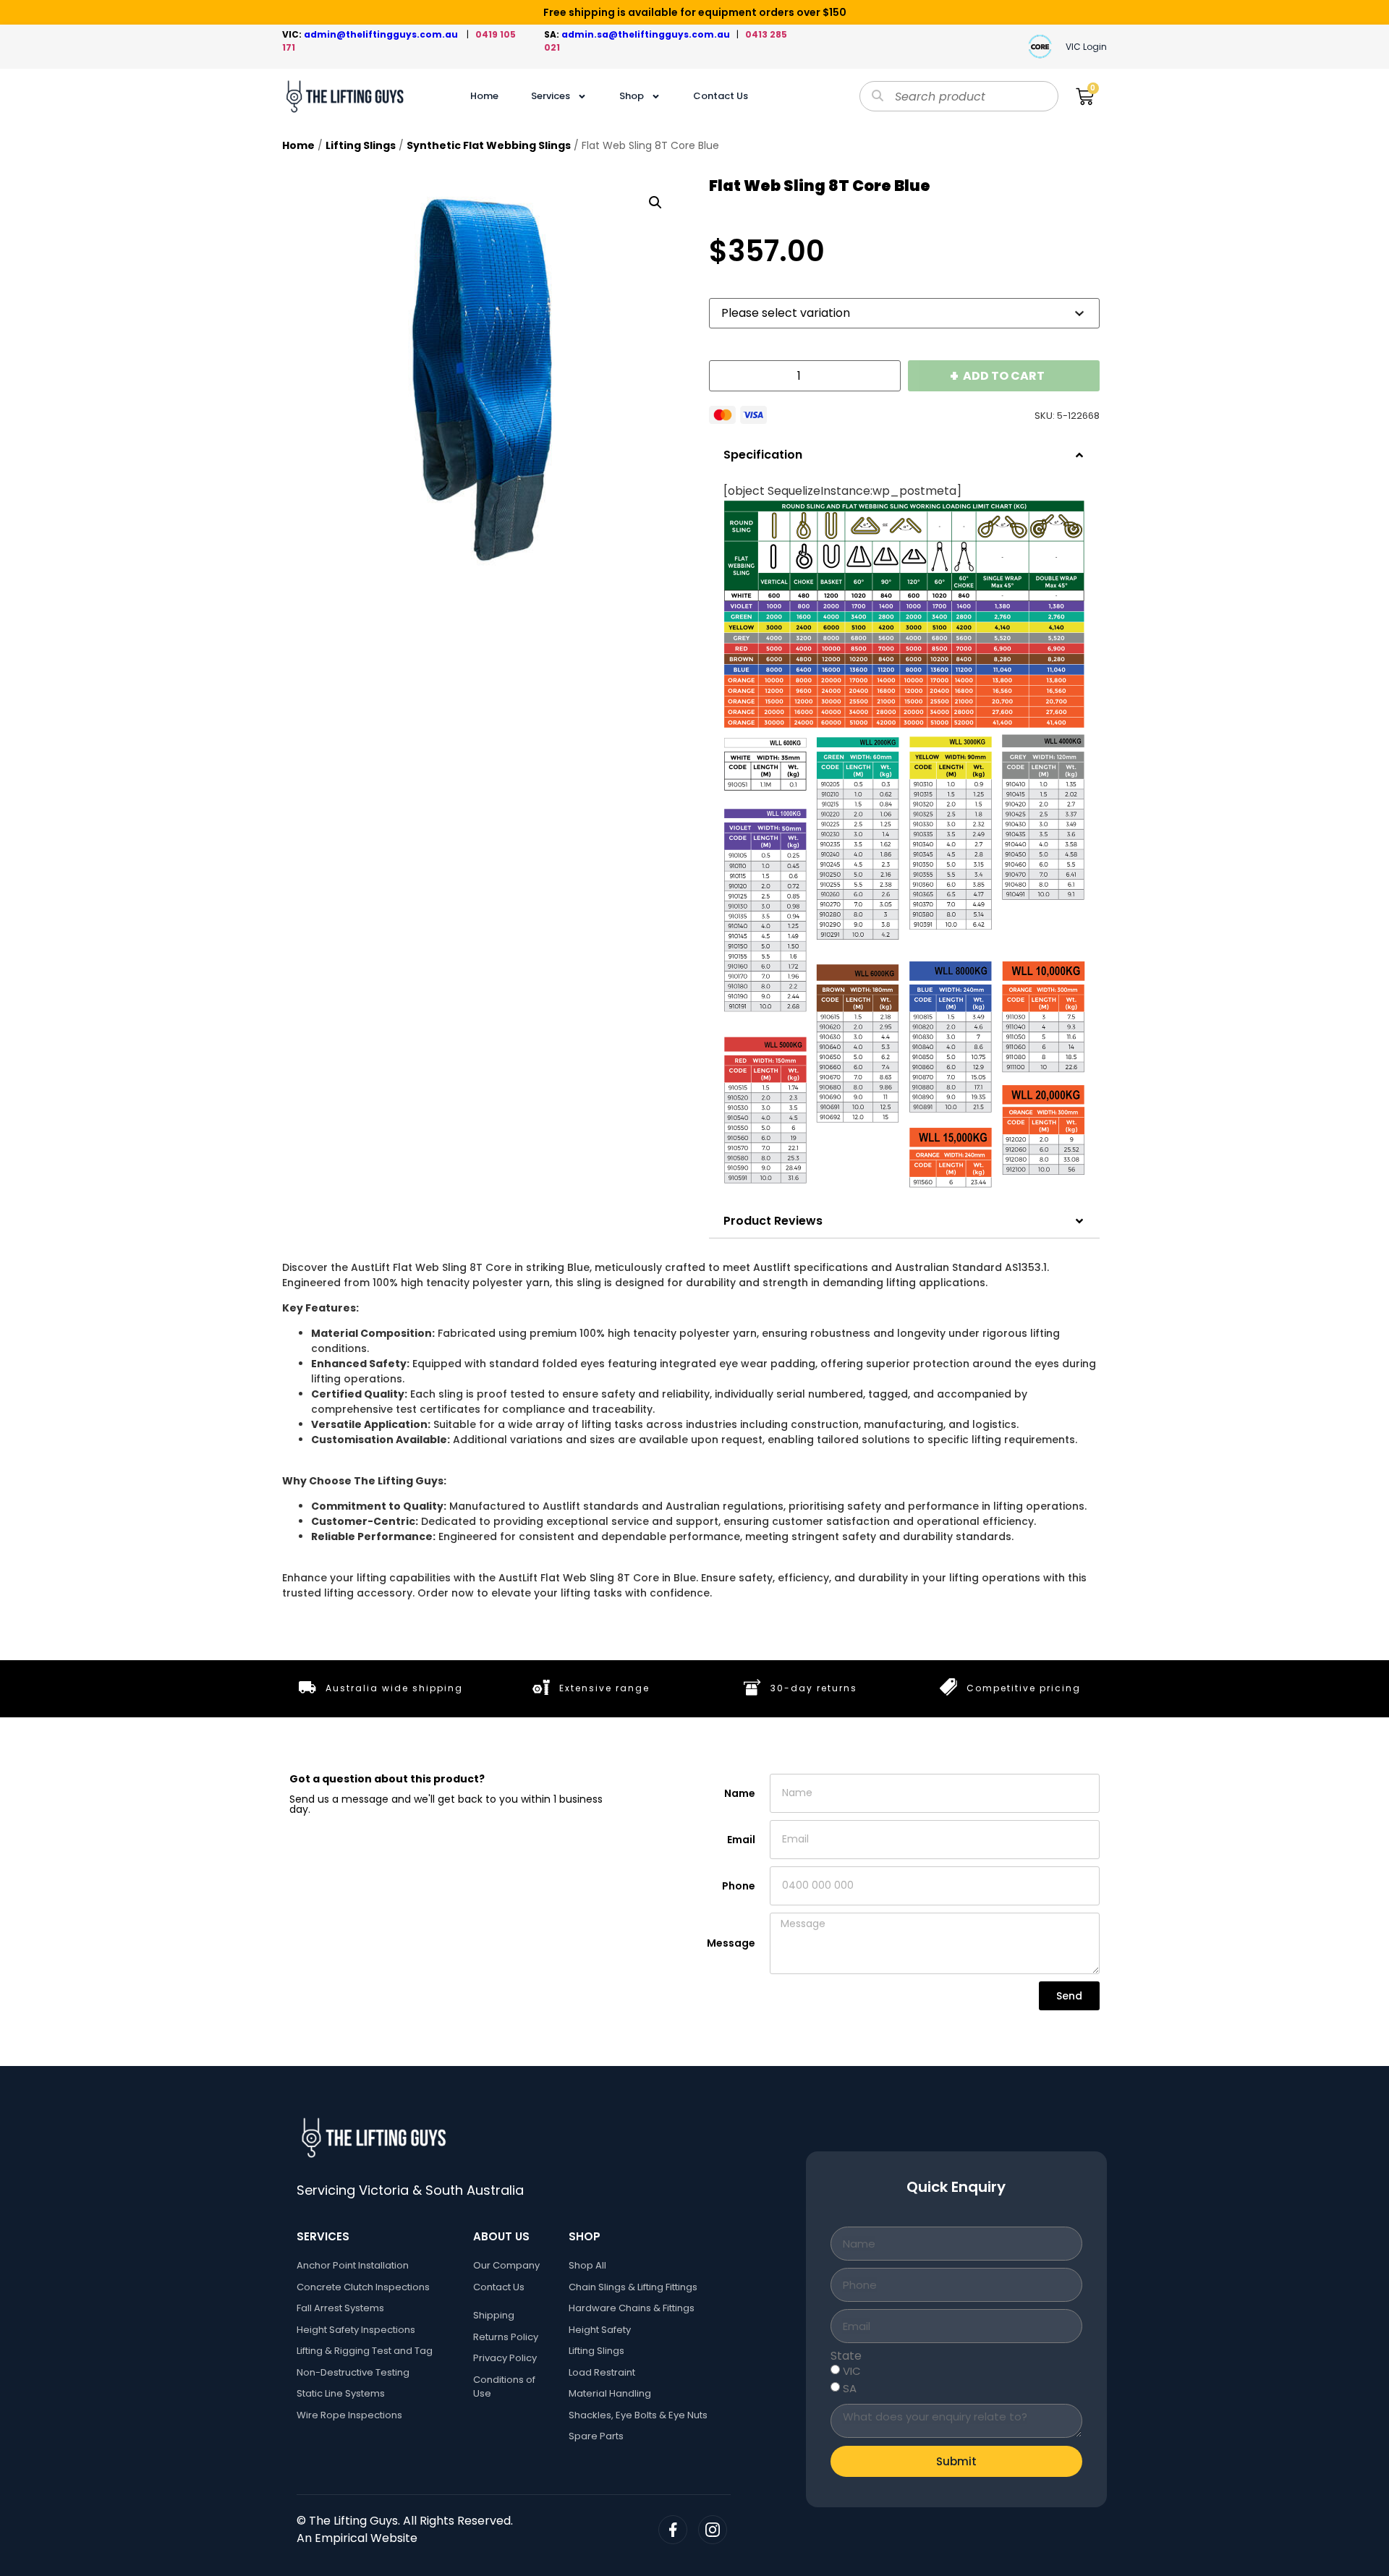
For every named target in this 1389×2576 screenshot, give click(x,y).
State (846, 2356)
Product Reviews (773, 1221)
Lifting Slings (361, 145)
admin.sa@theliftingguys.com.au (649, 34)
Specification (763, 455)
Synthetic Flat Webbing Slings (489, 145)
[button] (655, 203)
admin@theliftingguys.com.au (383, 34)
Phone (739, 1886)
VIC (852, 2371)
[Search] (878, 96)
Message (731, 1943)
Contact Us (721, 96)
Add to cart (1004, 376)
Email (741, 1840)
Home (484, 96)
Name (740, 1793)
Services (551, 96)
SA (850, 2388)
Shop (632, 96)
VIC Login (1086, 47)
